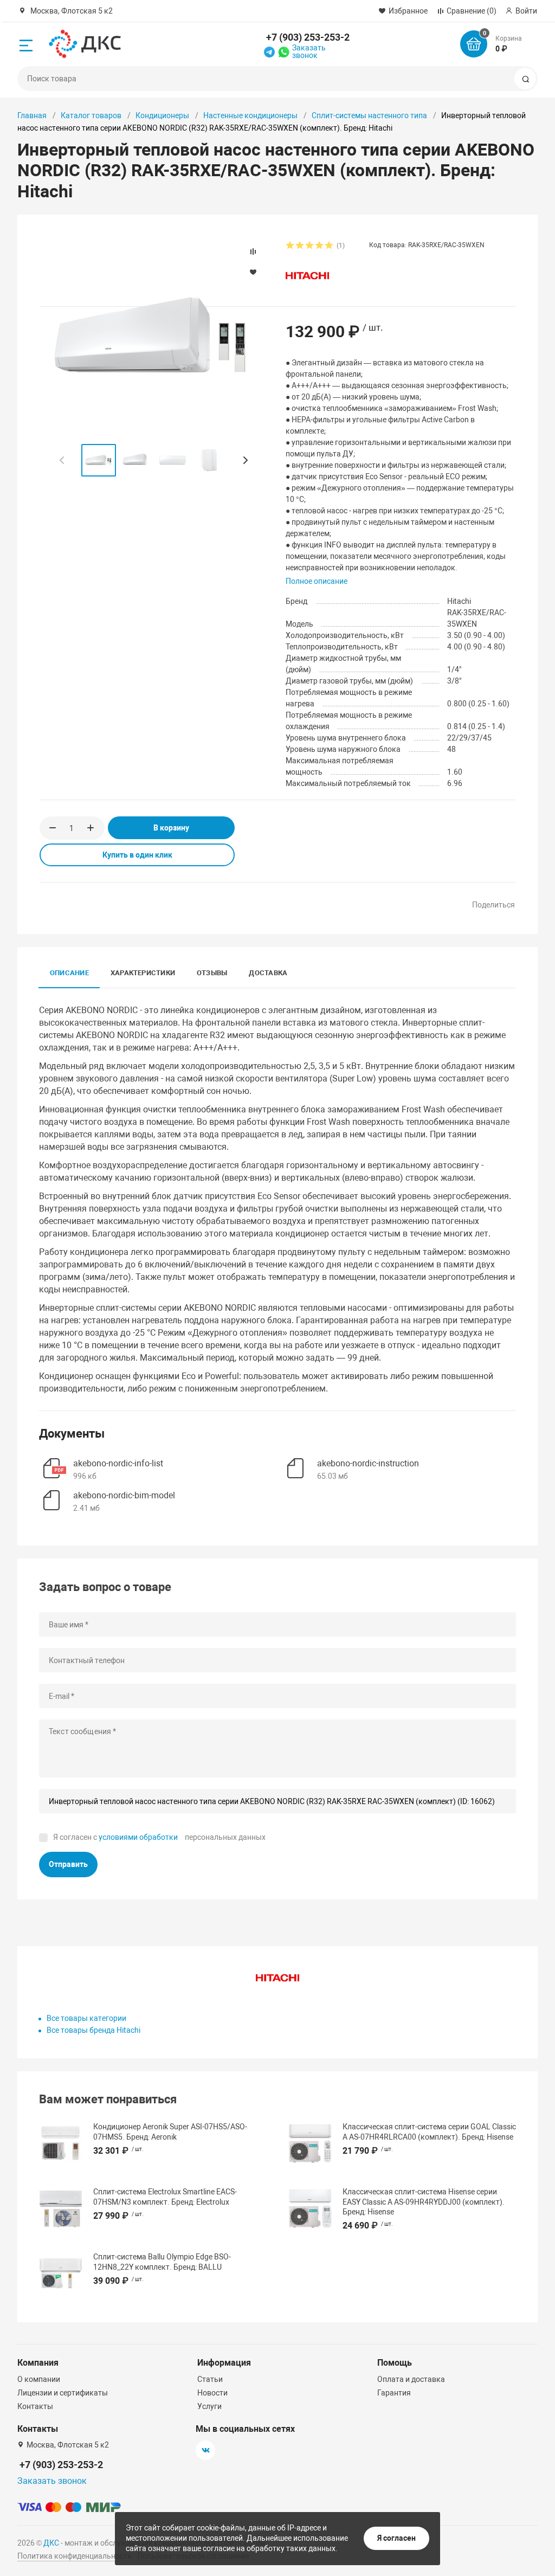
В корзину (171, 828)
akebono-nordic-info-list (118, 1463)
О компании (39, 2379)
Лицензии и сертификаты (63, 2393)
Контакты (35, 2406)
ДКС (51, 2543)
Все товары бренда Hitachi (93, 2030)
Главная (32, 115)
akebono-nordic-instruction (368, 1463)
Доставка (268, 973)
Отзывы (212, 973)
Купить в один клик (137, 855)
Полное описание (317, 581)
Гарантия (394, 2393)
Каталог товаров (91, 115)
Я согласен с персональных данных (159, 1837)
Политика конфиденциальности (75, 2556)
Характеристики (143, 973)
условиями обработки (138, 1837)
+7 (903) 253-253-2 (308, 37)
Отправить (68, 1864)
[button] (245, 460)
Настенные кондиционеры (250, 115)
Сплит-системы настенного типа (369, 115)
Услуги (209, 2406)
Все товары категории (86, 2018)
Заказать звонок (309, 51)
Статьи (210, 2379)
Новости (212, 2393)
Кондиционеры (162, 115)
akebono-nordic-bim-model (124, 1495)
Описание (69, 973)
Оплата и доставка (411, 2379)
